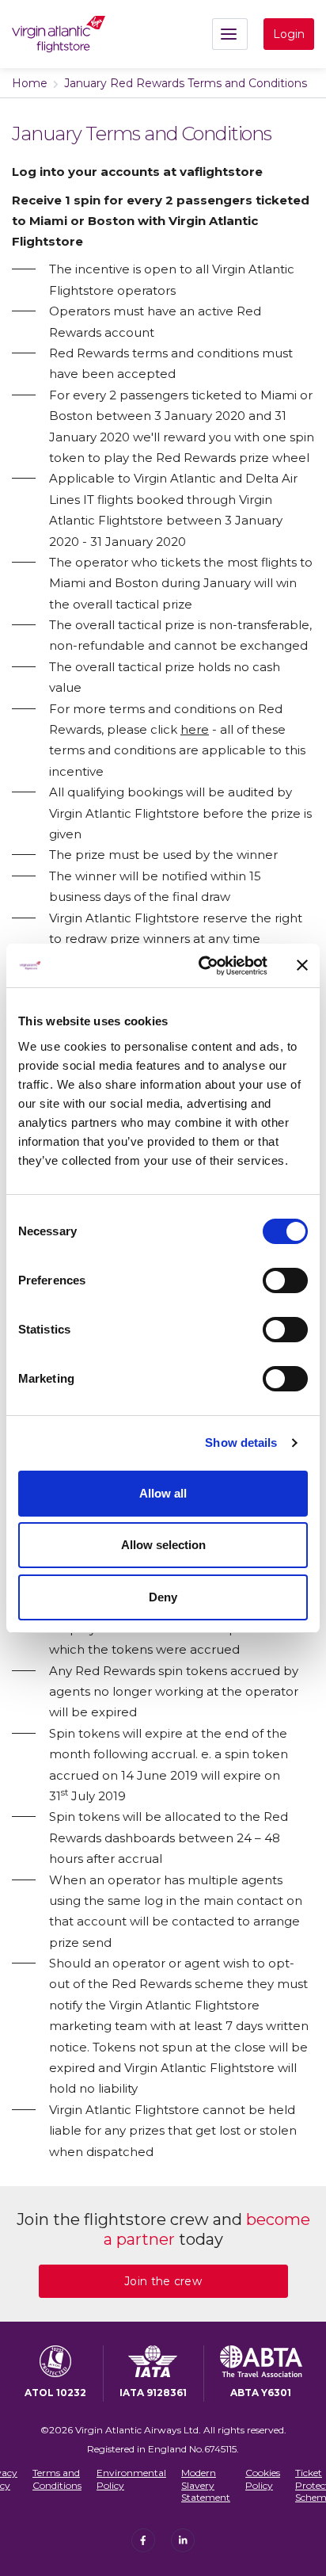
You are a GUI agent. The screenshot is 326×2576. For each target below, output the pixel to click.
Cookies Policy (263, 2479)
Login (289, 34)
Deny (163, 1597)
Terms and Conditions (57, 2479)
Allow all (163, 1493)
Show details (241, 1443)
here (195, 729)
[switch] (285, 1280)
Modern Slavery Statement (206, 2485)
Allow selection (163, 1545)
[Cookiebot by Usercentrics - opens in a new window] (202, 966)
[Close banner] (302, 965)
